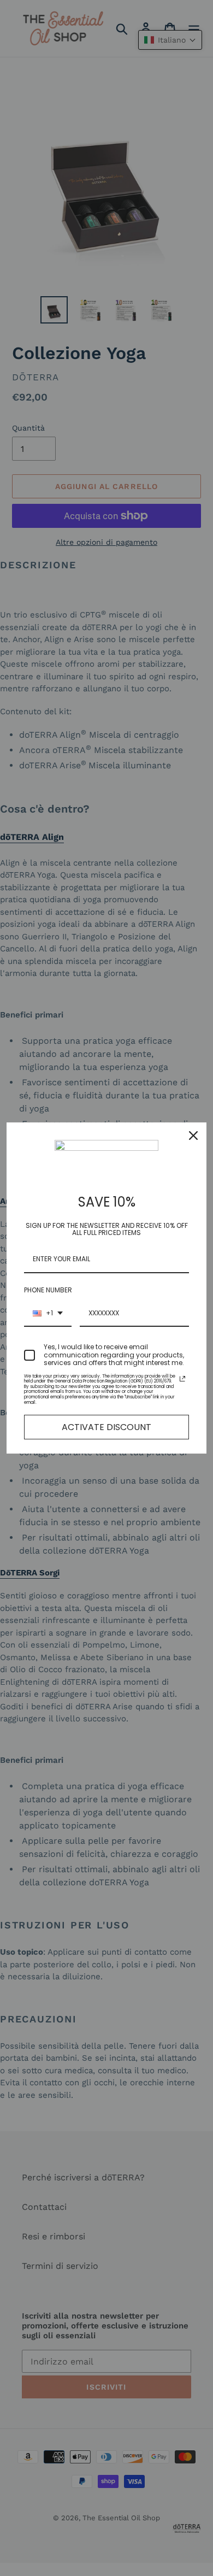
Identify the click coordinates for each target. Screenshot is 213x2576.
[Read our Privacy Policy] (182, 1379)
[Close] (193, 1136)
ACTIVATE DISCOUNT (106, 1427)
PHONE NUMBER (48, 1290)
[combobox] (48, 1314)
